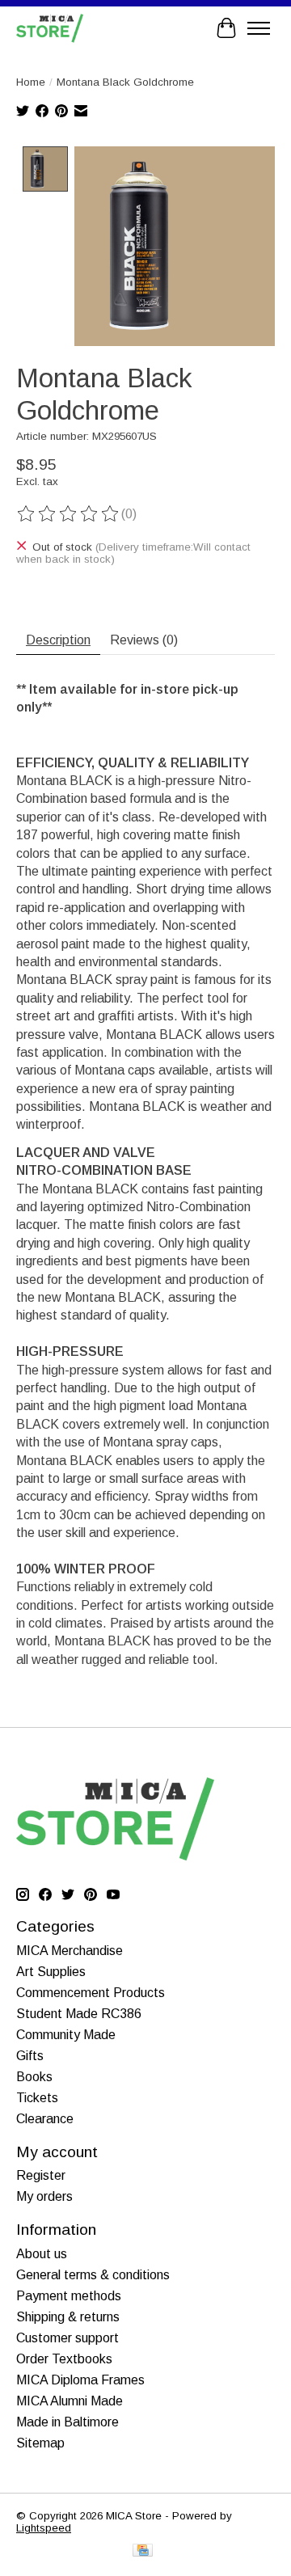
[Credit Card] (143, 2551)
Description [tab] (58, 640)
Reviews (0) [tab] (144, 640)
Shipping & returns (68, 2317)
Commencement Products (91, 1993)
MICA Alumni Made (70, 2401)
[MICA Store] (50, 28)
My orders (44, 2196)
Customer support (67, 2338)
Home (31, 82)
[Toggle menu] (259, 28)
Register (41, 2175)
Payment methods (69, 2296)
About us (42, 2254)
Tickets (37, 2098)
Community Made (66, 2035)
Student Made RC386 (79, 2014)
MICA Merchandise (70, 1951)
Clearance (45, 2119)
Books (34, 2077)
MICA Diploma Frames (80, 2380)
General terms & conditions (93, 2275)
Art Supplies (51, 1972)
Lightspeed (44, 2528)
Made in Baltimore (67, 2422)
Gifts (30, 2056)
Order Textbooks (64, 2359)
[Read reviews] (69, 514)
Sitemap (40, 2443)
